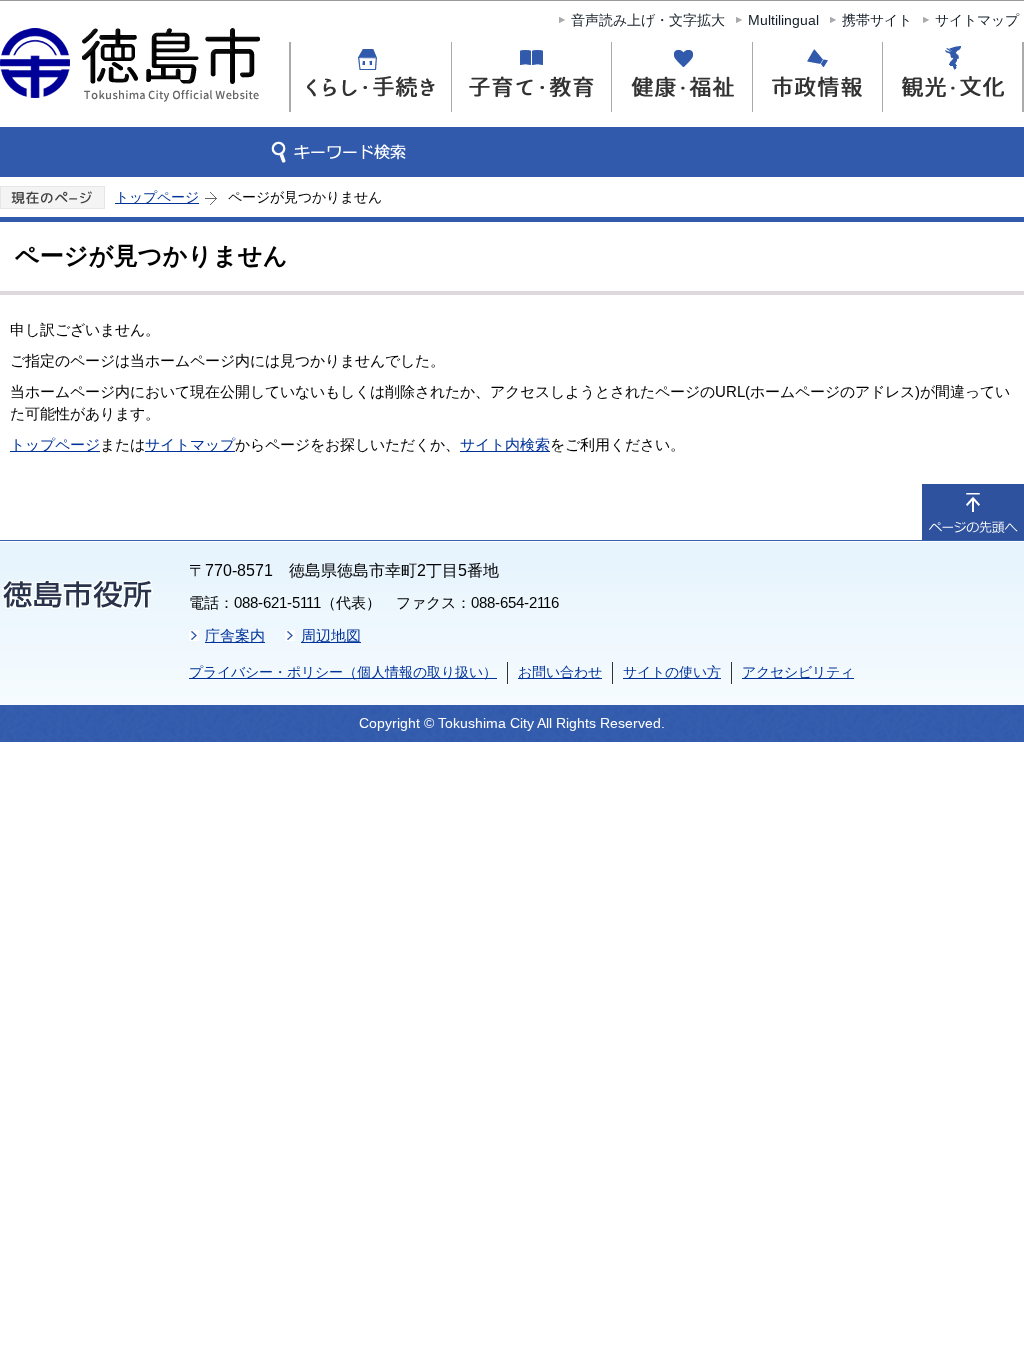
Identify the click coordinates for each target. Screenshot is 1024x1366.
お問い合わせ (560, 672)
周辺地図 (331, 635)
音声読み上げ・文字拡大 (648, 20)
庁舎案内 (235, 635)
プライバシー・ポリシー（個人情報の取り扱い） (343, 672)
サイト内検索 (505, 444)
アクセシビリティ (798, 672)
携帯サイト (877, 20)
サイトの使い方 (672, 672)
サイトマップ (977, 20)
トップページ (157, 197)
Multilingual (783, 20)
